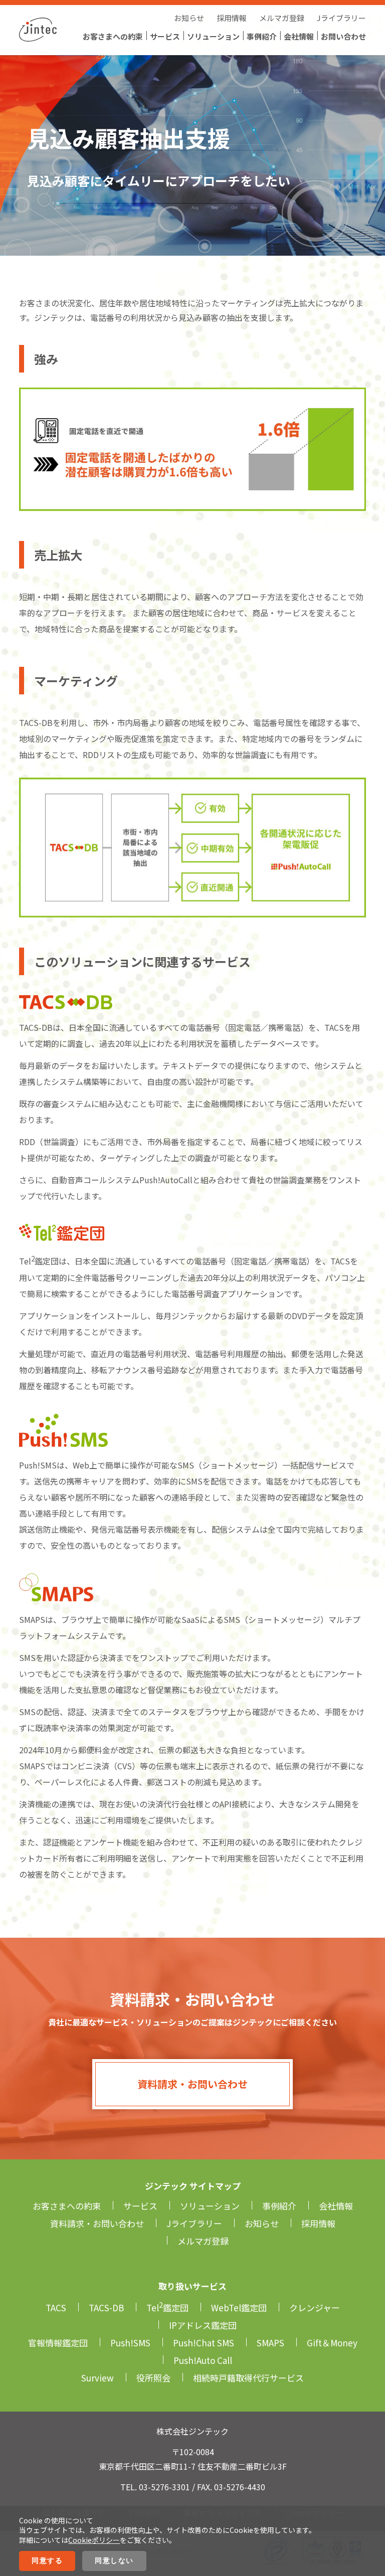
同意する (47, 2560)
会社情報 (299, 36)
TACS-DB (106, 2308)
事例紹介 (262, 36)
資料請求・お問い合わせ (192, 2084)
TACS (56, 2308)
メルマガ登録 (282, 18)
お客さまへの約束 (113, 36)
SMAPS (270, 2343)
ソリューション (213, 36)
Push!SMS (130, 2343)
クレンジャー (315, 2308)
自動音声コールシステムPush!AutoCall (122, 1180)
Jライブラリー (341, 18)
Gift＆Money (332, 2343)
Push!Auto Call (203, 2360)
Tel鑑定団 (167, 2308)
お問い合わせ (343, 36)
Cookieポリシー (94, 2540)
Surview (98, 2378)
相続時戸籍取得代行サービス (248, 2378)
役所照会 (153, 2378)
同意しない (114, 2560)
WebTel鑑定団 (239, 2308)
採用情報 (232, 18)
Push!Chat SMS (204, 2343)
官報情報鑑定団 (58, 2343)
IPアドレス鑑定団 (203, 2325)
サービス (165, 36)
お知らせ (189, 18)
